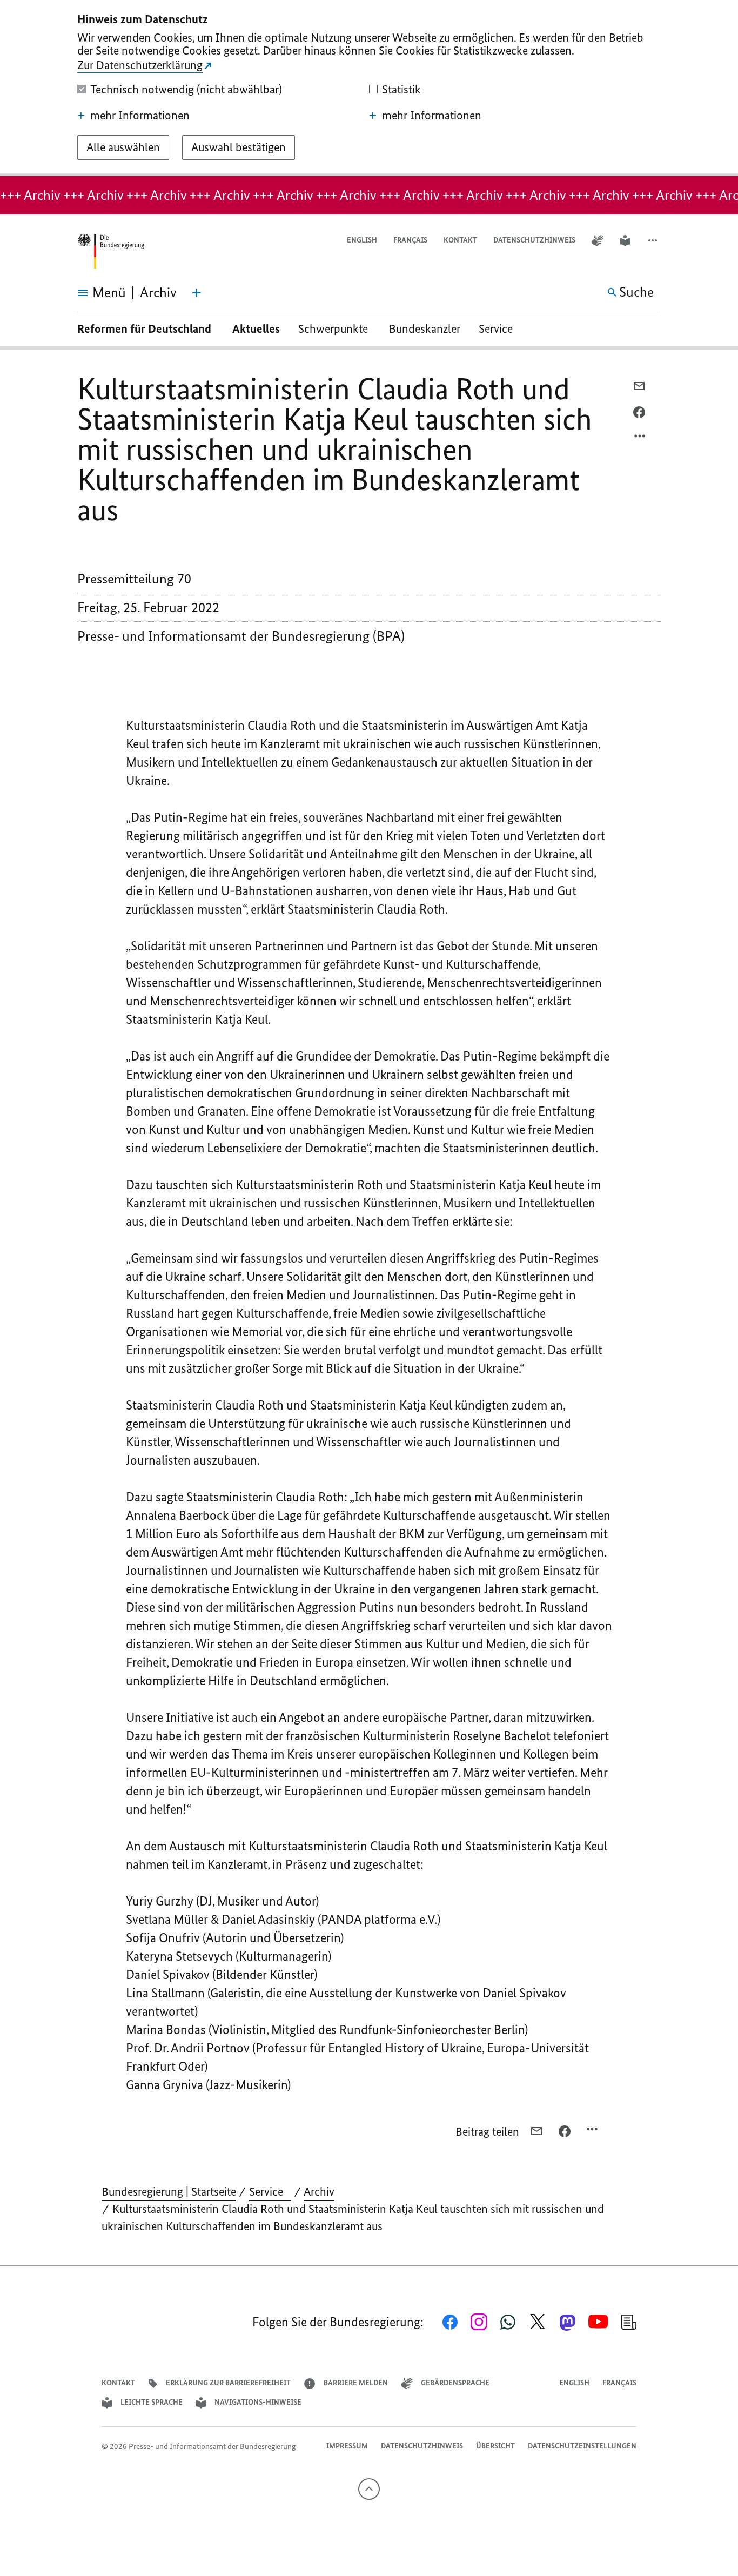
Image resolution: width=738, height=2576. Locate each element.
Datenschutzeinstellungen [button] (582, 2446)
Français (410, 240)
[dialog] (369, 88)
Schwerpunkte (334, 329)
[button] (654, 241)
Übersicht (495, 2446)
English (362, 240)
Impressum (347, 2446)
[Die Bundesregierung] (111, 251)
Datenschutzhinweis (534, 240)
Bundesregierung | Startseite (169, 2192)
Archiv (319, 2192)
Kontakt (460, 240)
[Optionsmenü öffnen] (640, 439)
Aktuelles (256, 329)
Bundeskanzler (425, 329)
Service (500, 329)
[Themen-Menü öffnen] (197, 293)
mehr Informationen (140, 116)
